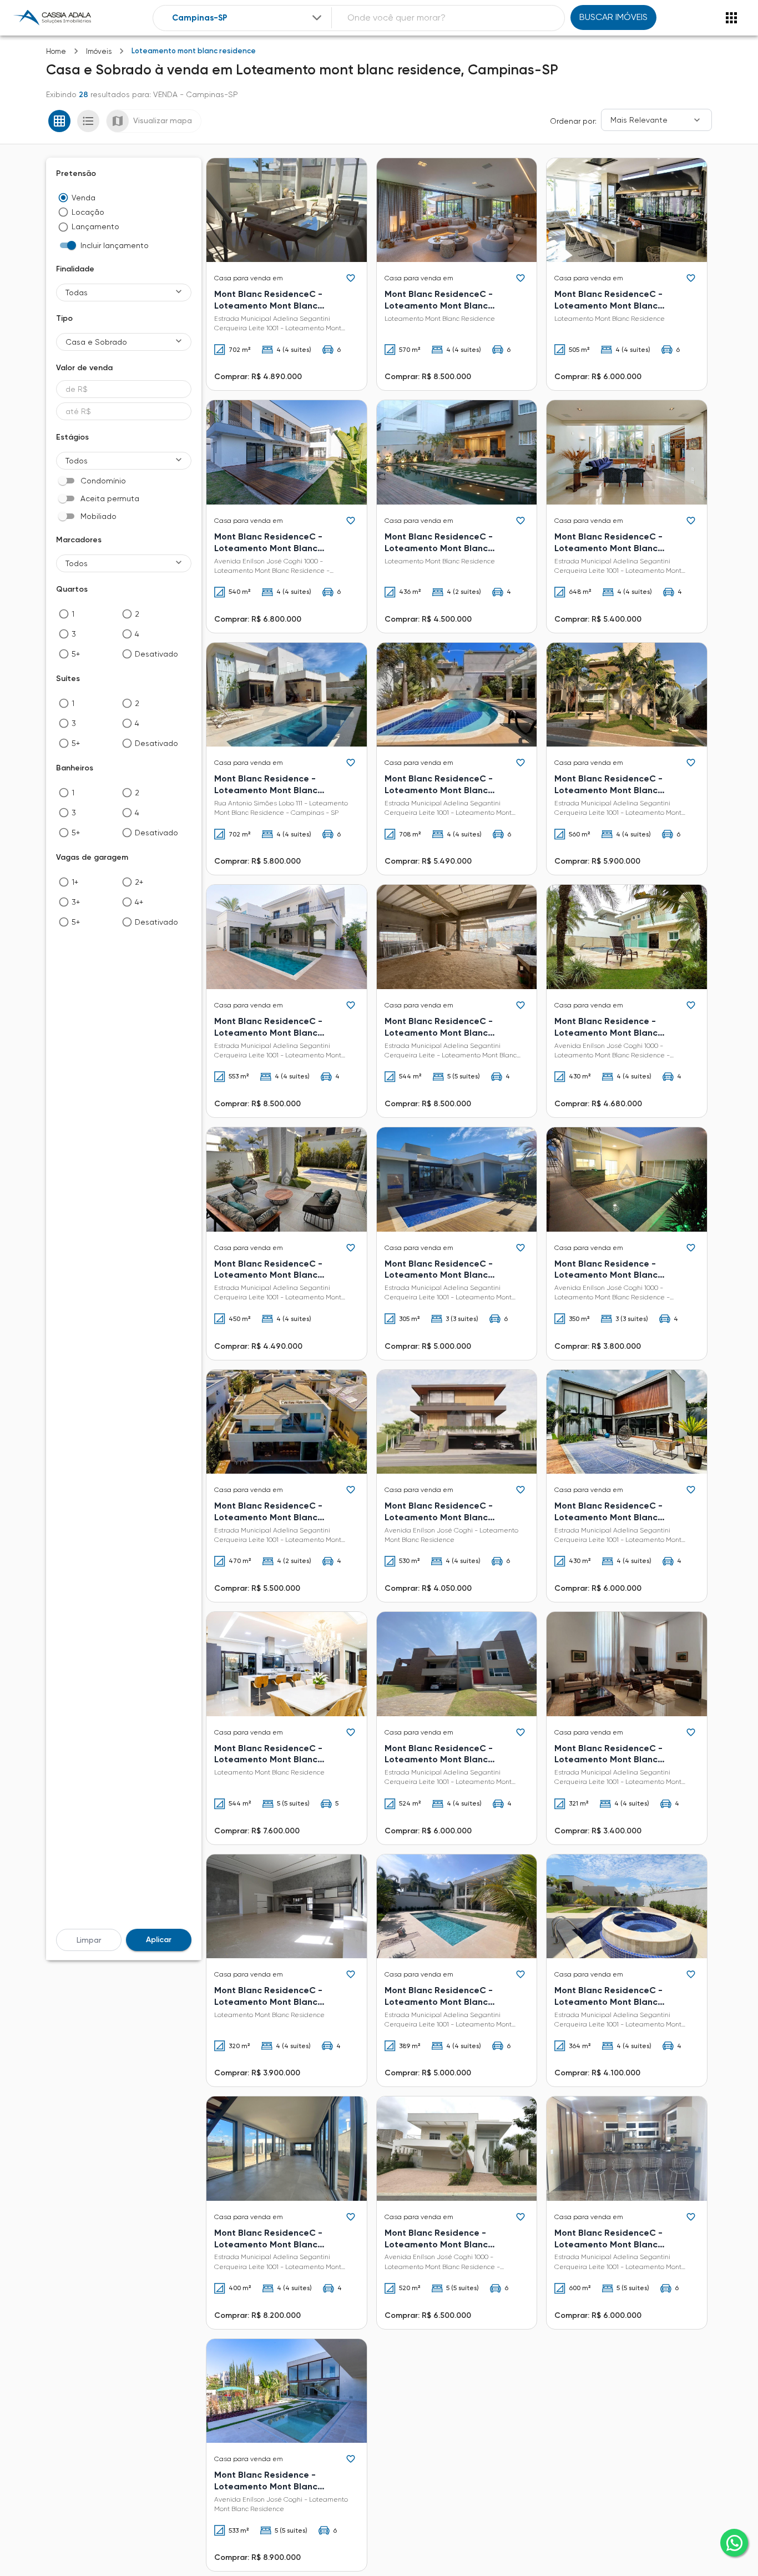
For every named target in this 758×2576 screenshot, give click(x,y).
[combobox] (248, 18)
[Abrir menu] (731, 18)
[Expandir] (317, 18)
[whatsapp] (734, 2543)
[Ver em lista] (88, 121)
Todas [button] (77, 293)
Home (56, 51)
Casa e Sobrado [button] (96, 342)
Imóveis (99, 51)
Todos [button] (77, 461)
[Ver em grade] (59, 121)
